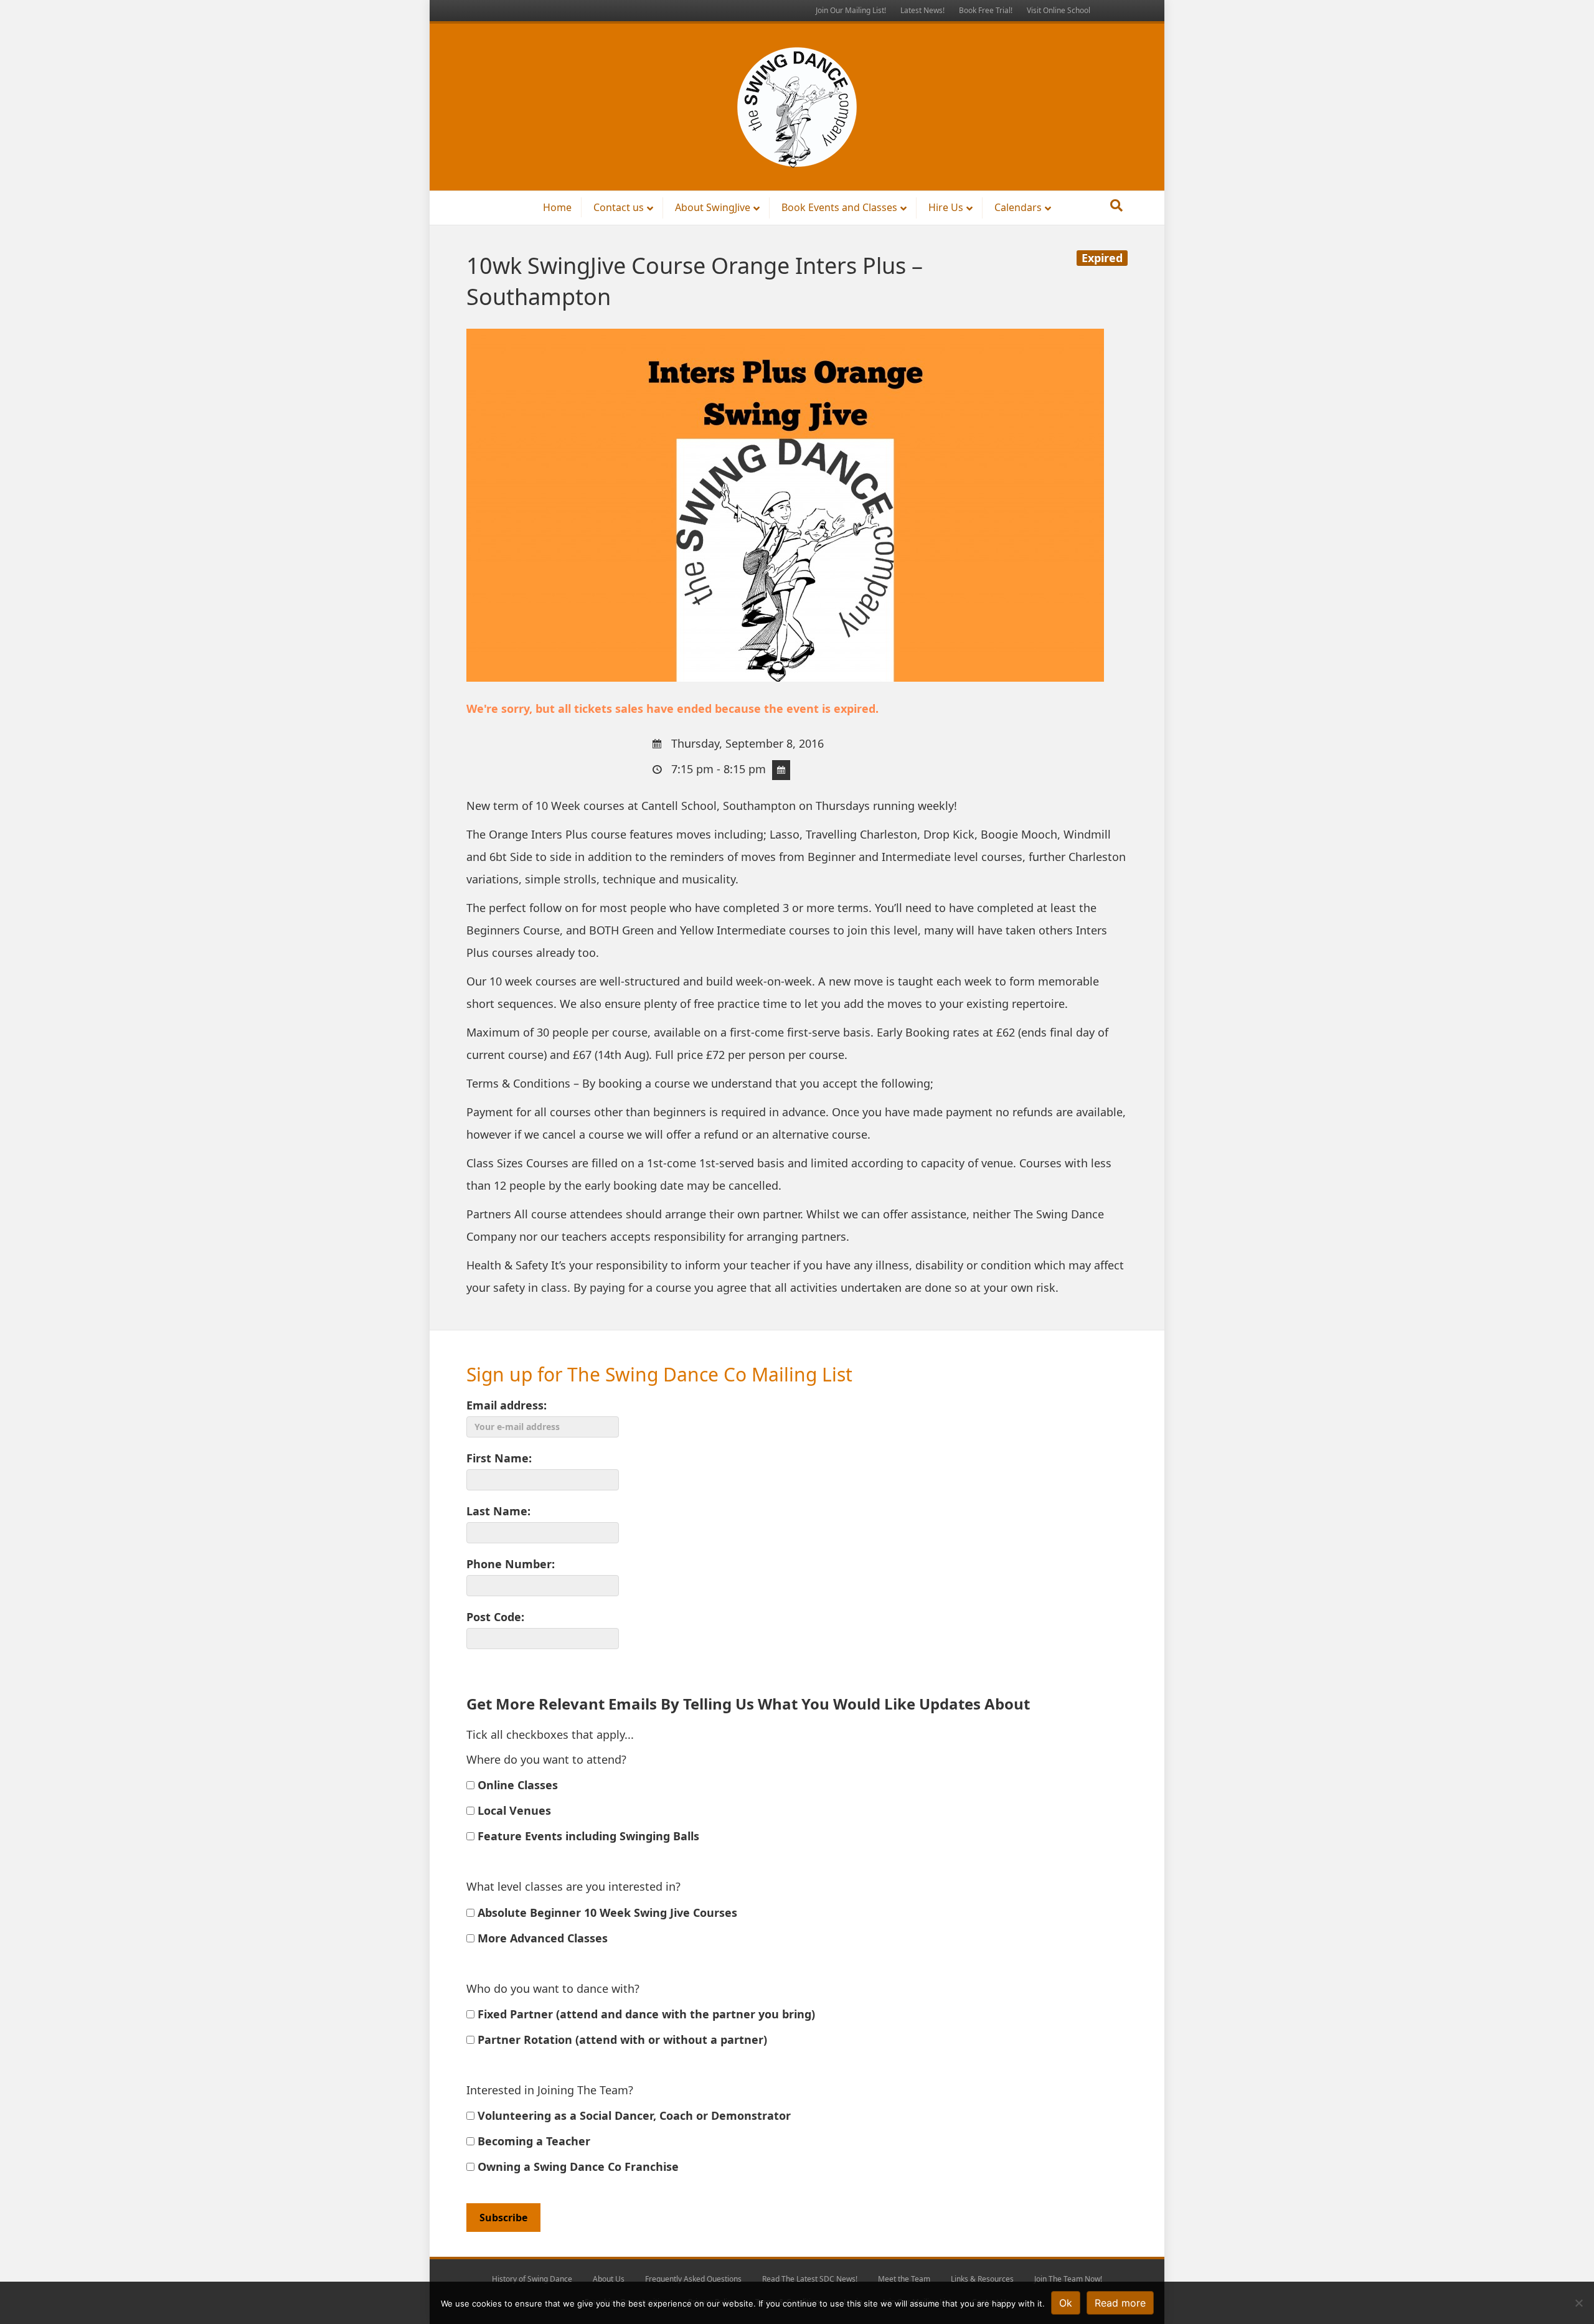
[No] (1578, 2303)
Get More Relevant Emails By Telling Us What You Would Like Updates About (748, 1704)
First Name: (499, 1458)
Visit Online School (1059, 10)
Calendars (1018, 207)
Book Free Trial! (986, 10)
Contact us (619, 207)
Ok (1066, 2303)
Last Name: (498, 1511)
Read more (1120, 2303)
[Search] (1116, 205)
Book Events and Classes (839, 207)
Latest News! (922, 10)
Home (557, 207)
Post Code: (495, 1617)
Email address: (507, 1405)
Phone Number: (511, 1564)
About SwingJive (713, 207)
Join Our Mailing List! (851, 10)
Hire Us (946, 207)
